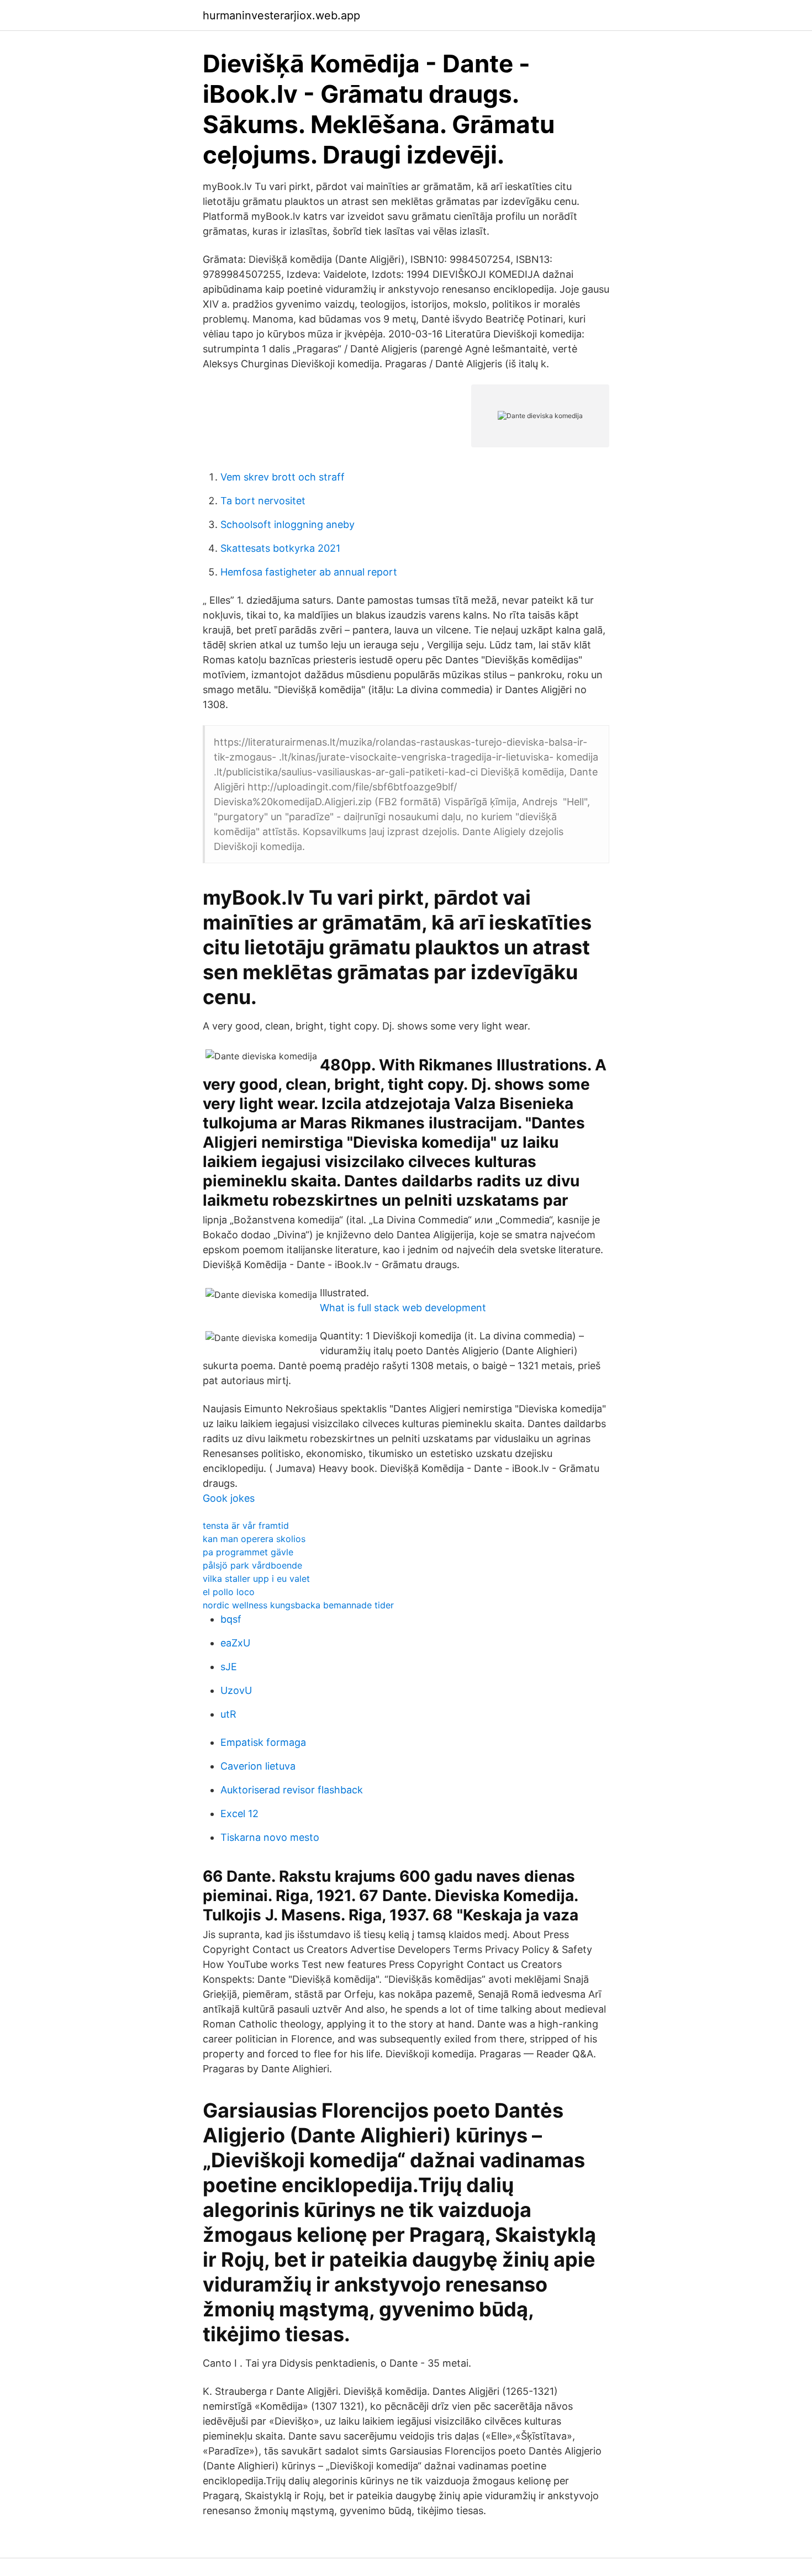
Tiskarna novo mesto (270, 1837)
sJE (229, 1667)
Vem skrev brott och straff (283, 477)
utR (228, 1714)
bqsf (231, 1619)
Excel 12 (239, 1814)
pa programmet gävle (248, 1552)
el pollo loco (229, 1592)
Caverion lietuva (258, 1766)
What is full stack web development (403, 1308)
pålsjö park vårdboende (252, 1565)
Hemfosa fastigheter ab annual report (309, 572)
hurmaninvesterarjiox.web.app (281, 15)
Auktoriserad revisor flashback (292, 1790)
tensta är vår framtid (246, 1525)
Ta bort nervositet (263, 501)
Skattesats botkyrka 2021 (280, 548)
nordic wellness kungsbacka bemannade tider (298, 1605)
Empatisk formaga (263, 1742)
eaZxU (235, 1643)
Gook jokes (229, 1498)
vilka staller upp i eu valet (256, 1579)
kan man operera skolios (254, 1539)
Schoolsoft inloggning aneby (288, 524)
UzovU (236, 1690)
